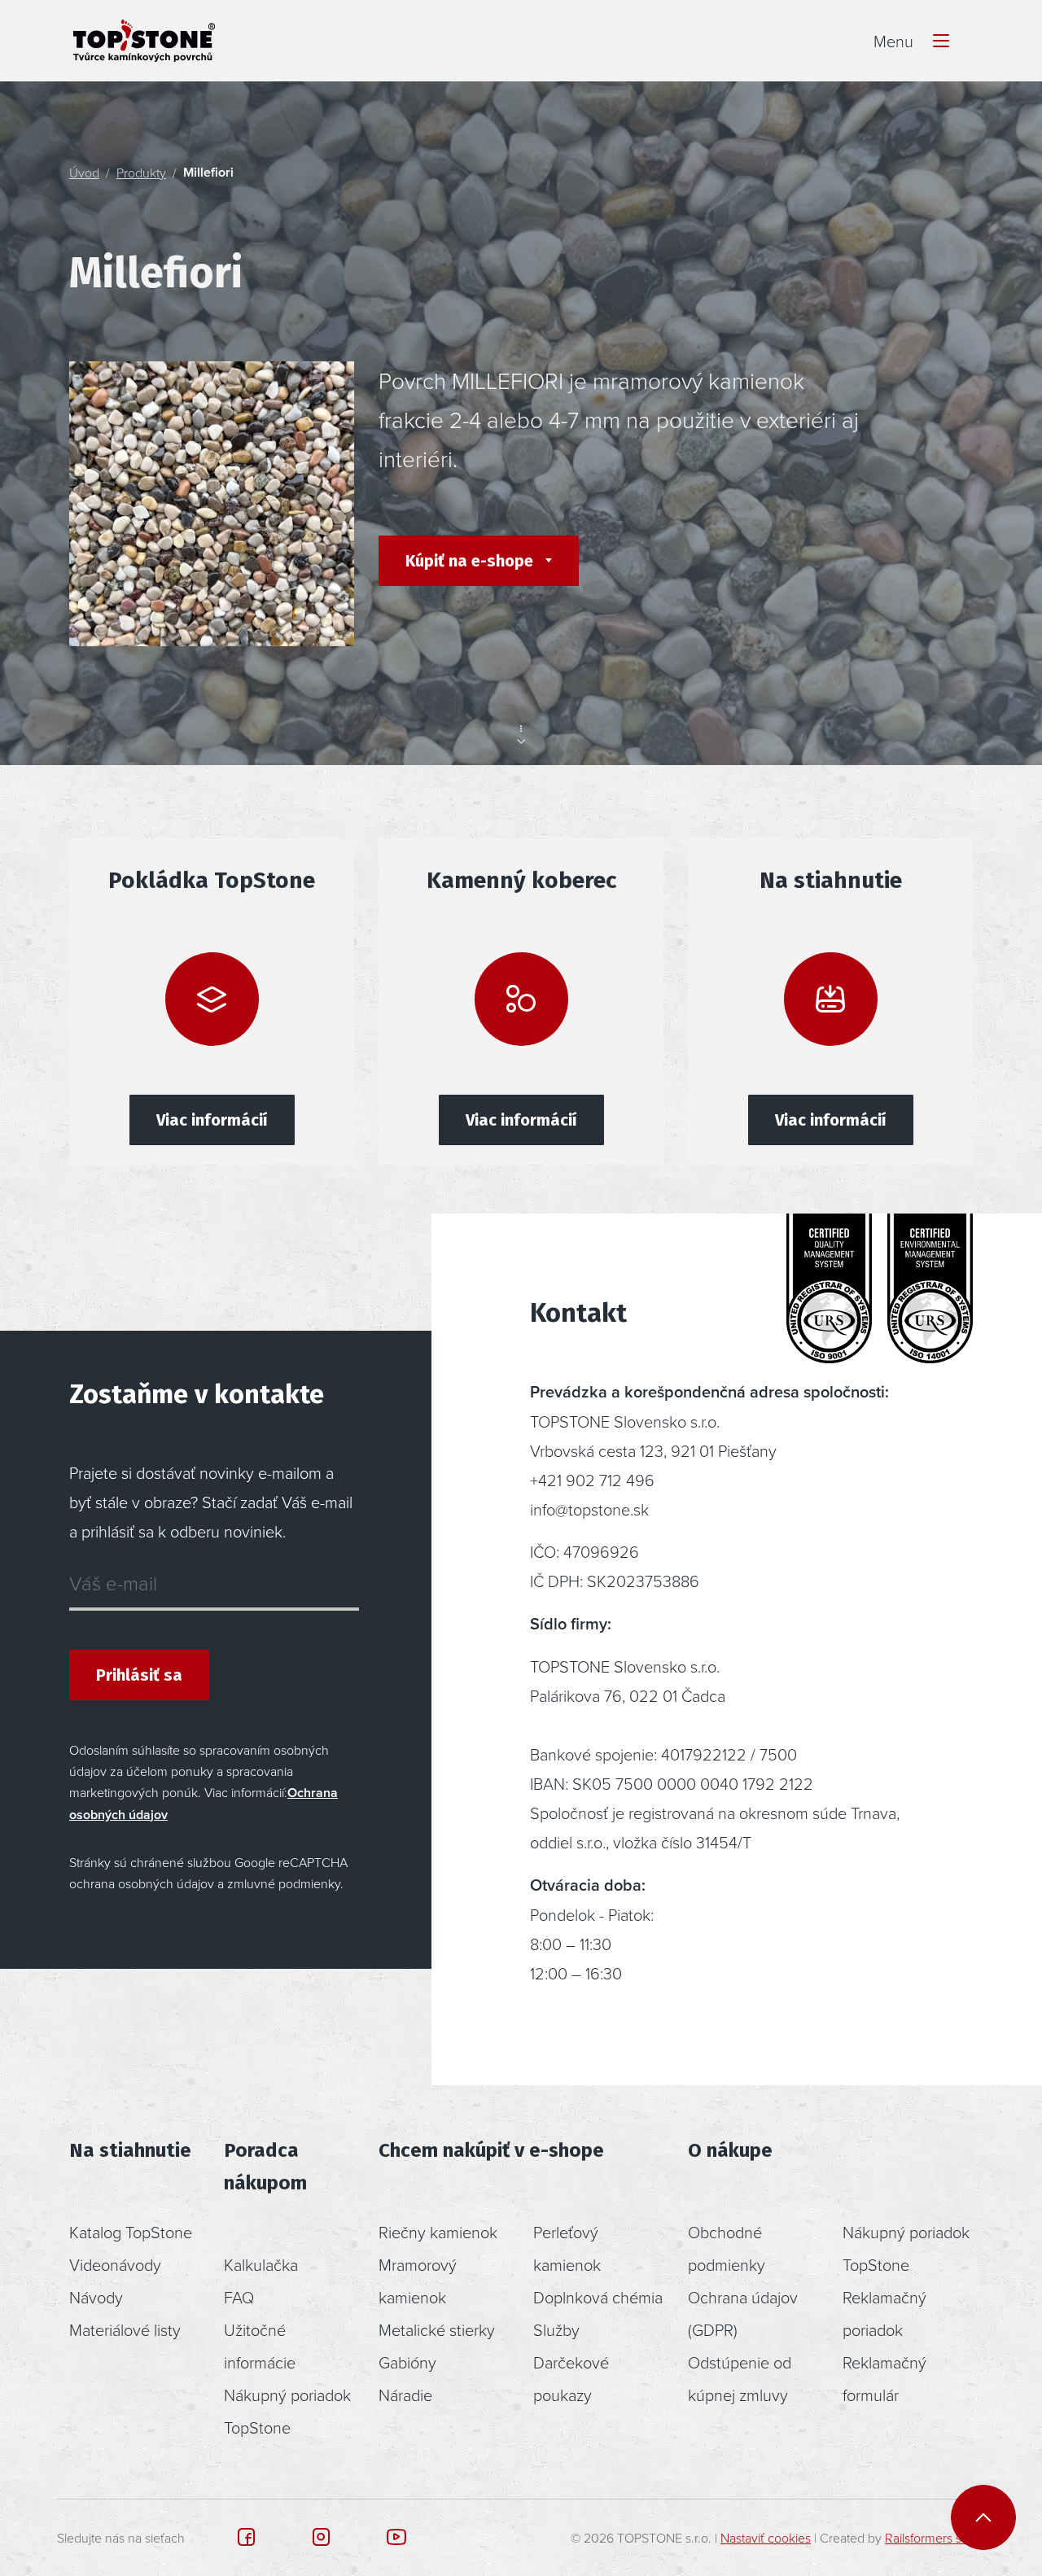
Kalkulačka (261, 2264)
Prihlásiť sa (139, 1675)
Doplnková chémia (598, 2297)
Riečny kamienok (438, 2232)
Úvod (84, 173)
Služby (556, 2329)
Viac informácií (212, 1120)
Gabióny (407, 2362)
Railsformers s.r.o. (933, 2538)
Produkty (141, 173)
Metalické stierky (437, 2329)
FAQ (239, 2297)
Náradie (405, 2394)
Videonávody (115, 2264)
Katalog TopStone (131, 2232)
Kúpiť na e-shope (471, 561)
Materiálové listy (125, 2329)
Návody (96, 2297)
